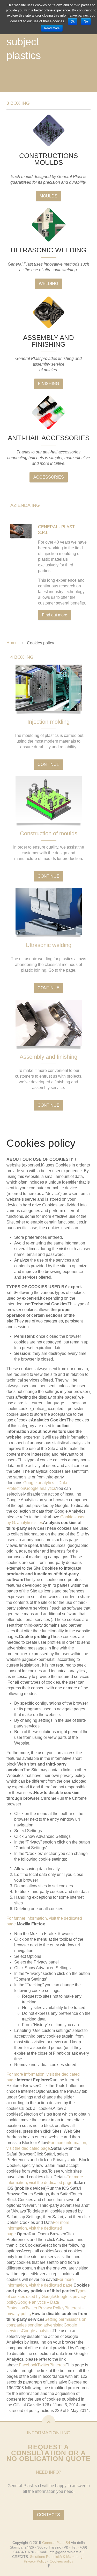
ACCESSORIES (49, 477)
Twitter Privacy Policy (45, 2308)
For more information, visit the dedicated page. (38, 2228)
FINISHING (48, 384)
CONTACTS (48, 2515)
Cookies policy (61, 2561)
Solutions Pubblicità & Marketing (56, 2557)
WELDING (48, 284)
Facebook (28, 2365)
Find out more (55, 615)
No (86, 22)
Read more (52, 28)
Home (12, 643)
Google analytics (40, 1488)
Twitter (43, 2365)
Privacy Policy (35, 2561)
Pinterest (58, 2365)
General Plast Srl (56, 2543)
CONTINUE (48, 764)
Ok (73, 22)
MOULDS (48, 196)
